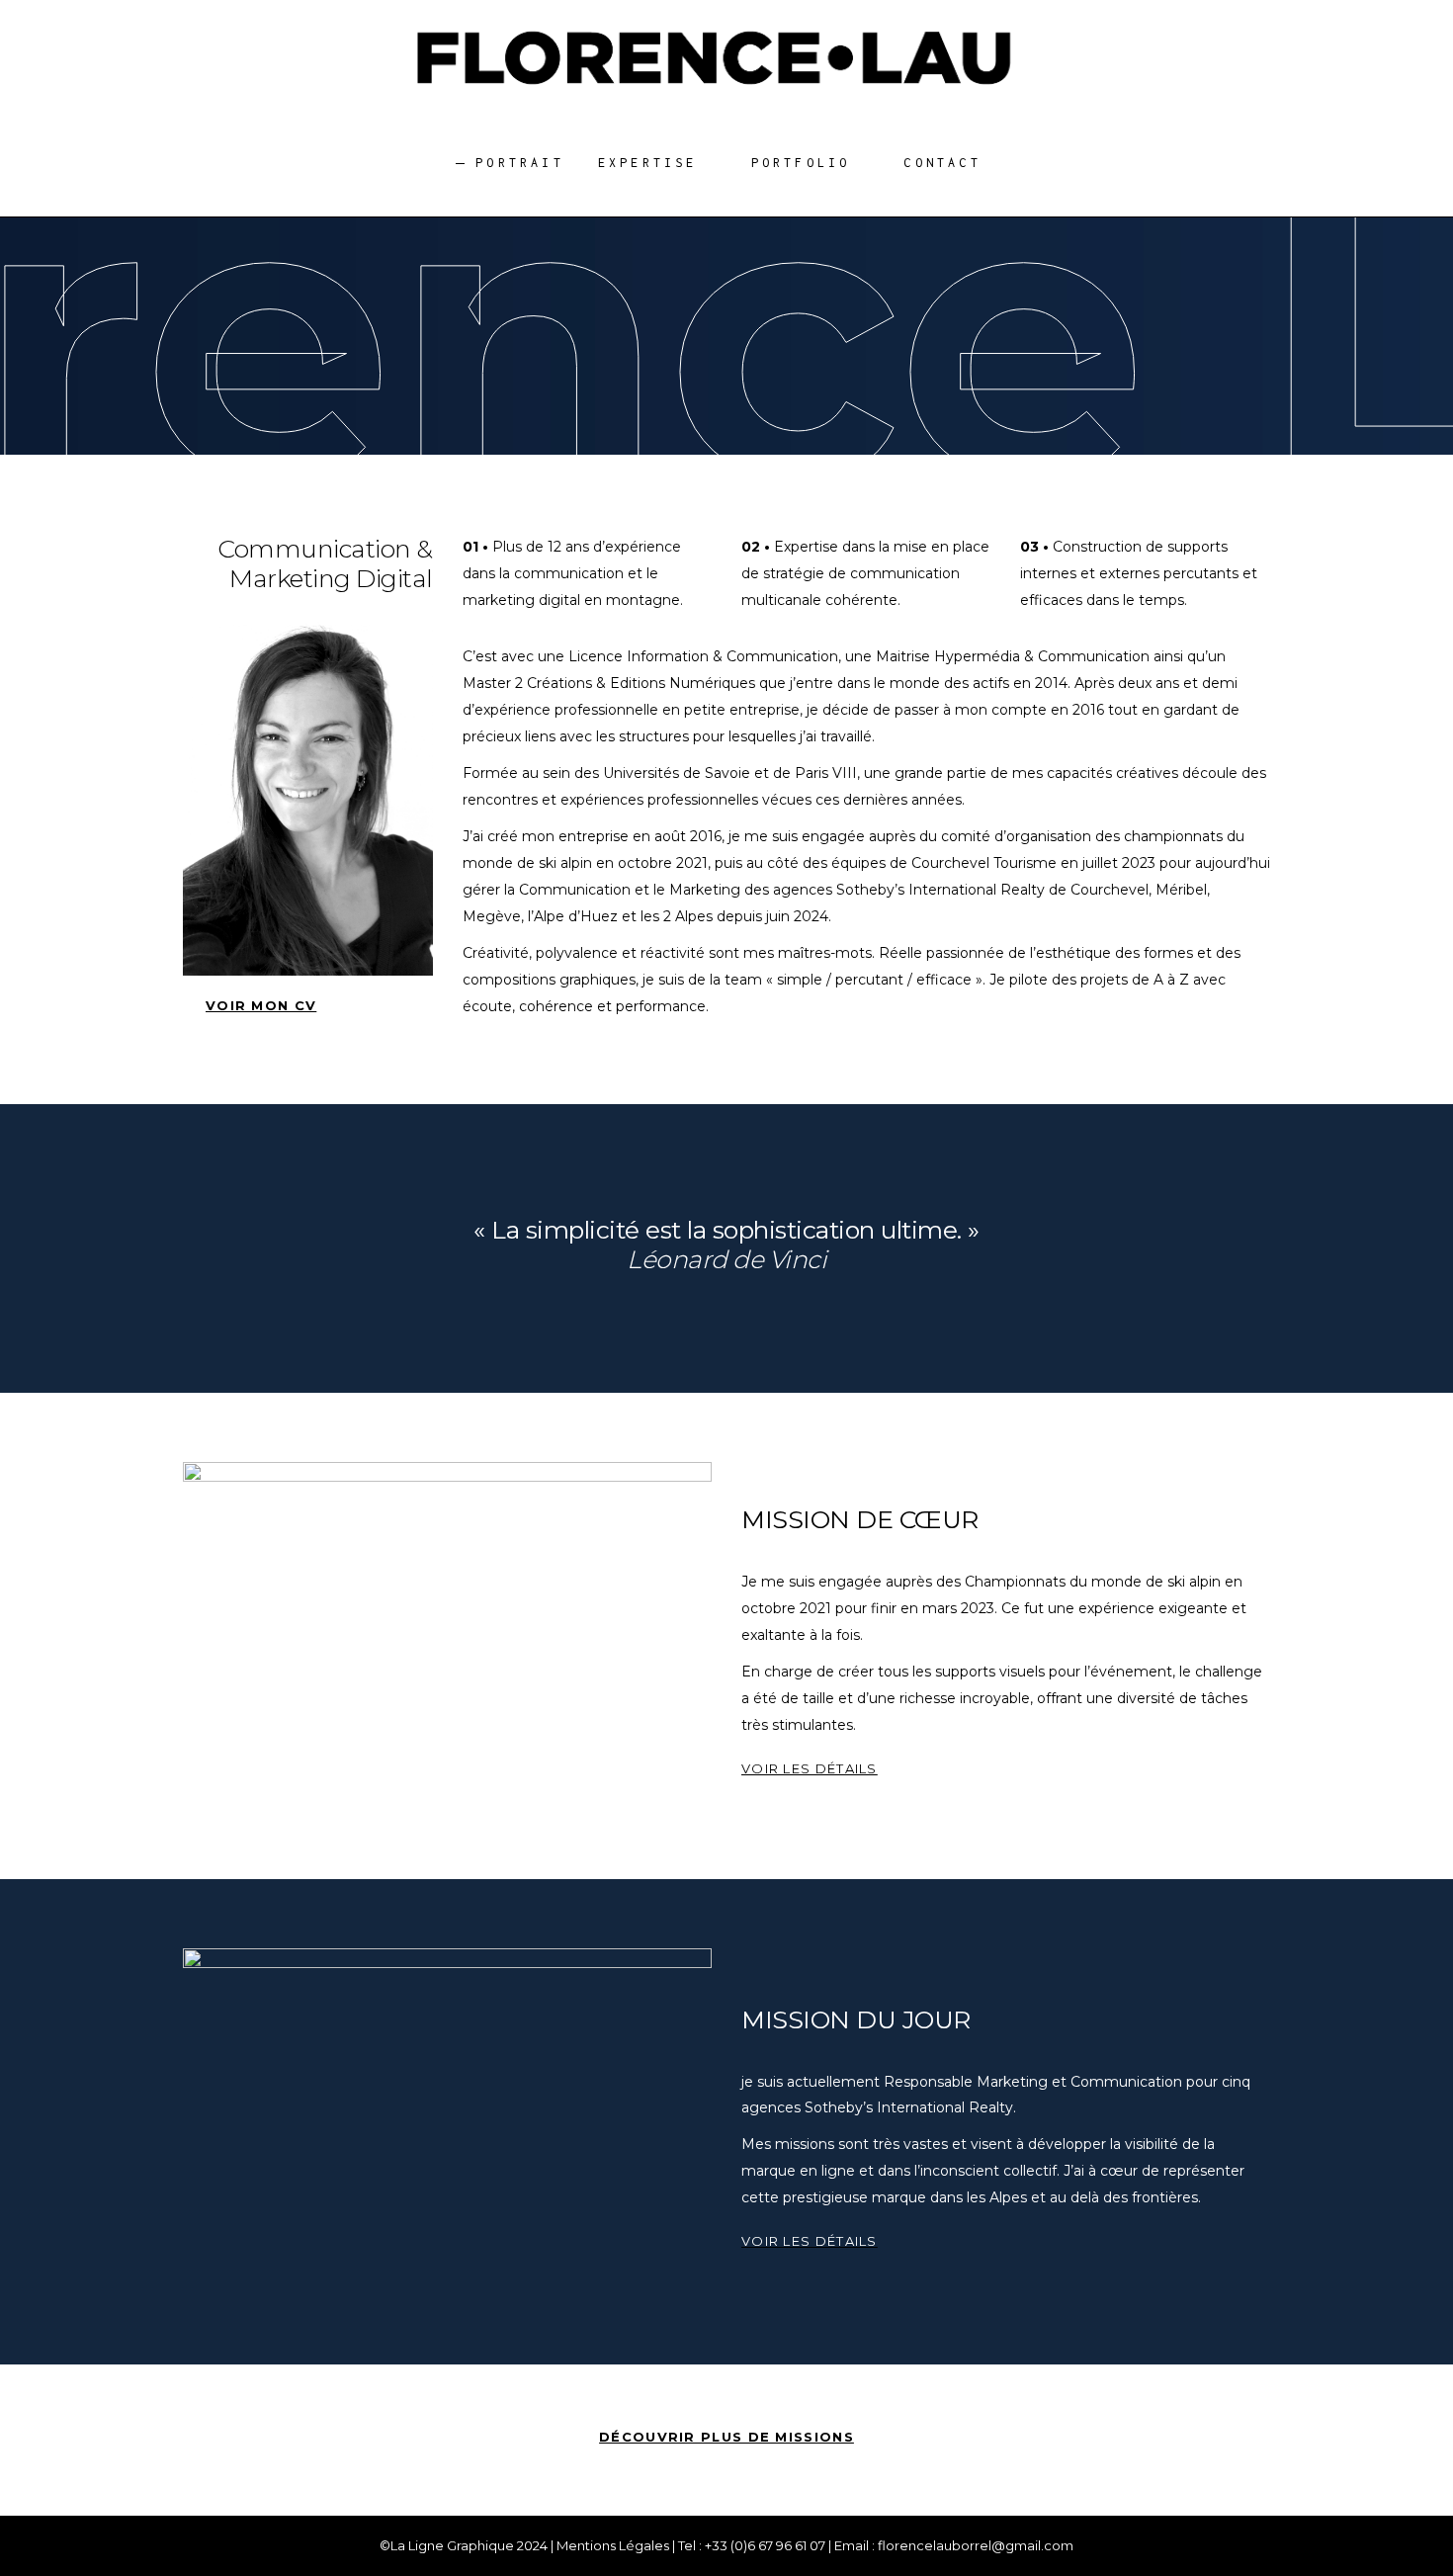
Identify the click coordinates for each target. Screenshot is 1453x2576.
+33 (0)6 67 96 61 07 (765, 2545)
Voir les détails (810, 1768)
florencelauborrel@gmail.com (976, 2545)
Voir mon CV (261, 1005)
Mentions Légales (613, 2545)
